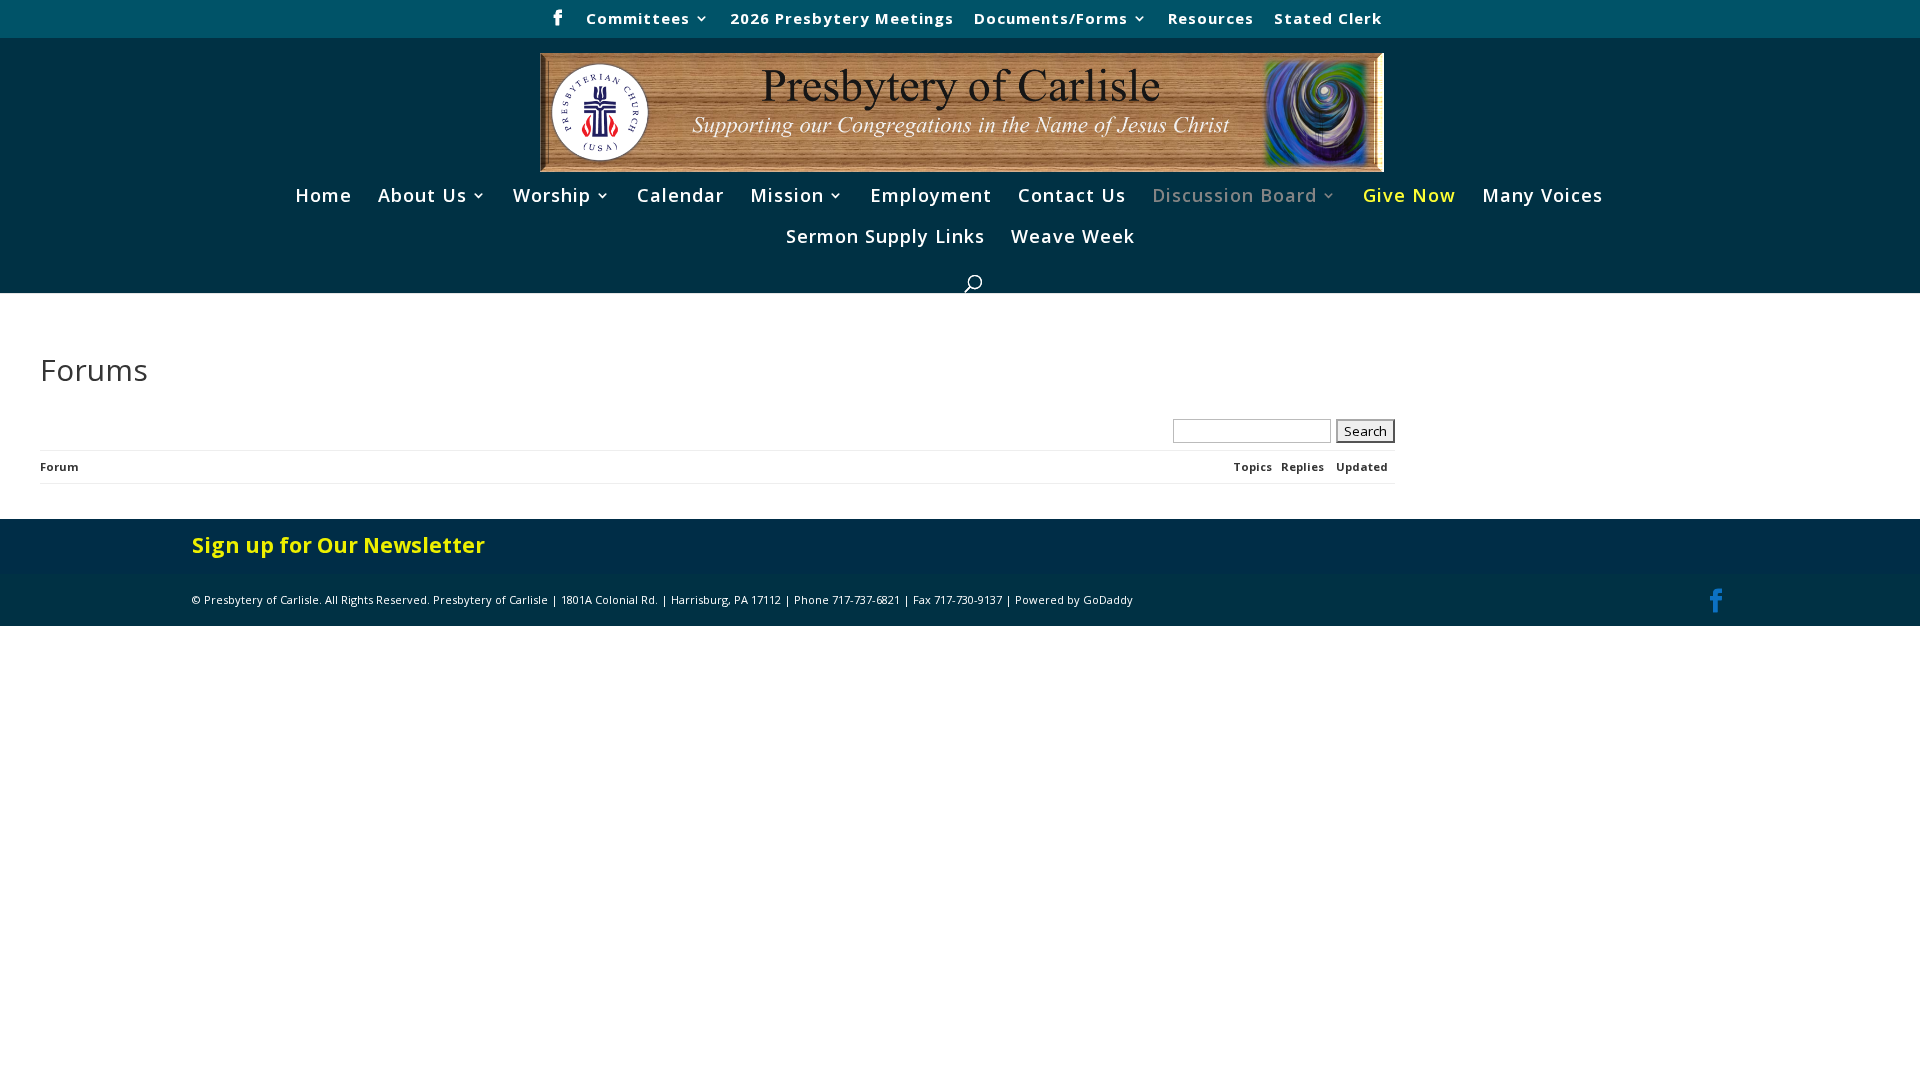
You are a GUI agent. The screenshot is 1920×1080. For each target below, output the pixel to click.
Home (323, 197)
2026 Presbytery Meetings (842, 19)
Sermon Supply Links (885, 238)
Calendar (680, 197)
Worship (552, 197)
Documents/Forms (1051, 19)
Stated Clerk (1328, 19)
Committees (638, 19)
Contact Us (1072, 197)
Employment (931, 197)
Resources (1211, 19)
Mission (787, 197)
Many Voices (1542, 197)
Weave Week (1073, 238)
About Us (422, 197)
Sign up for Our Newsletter (338, 545)
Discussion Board (1234, 197)
